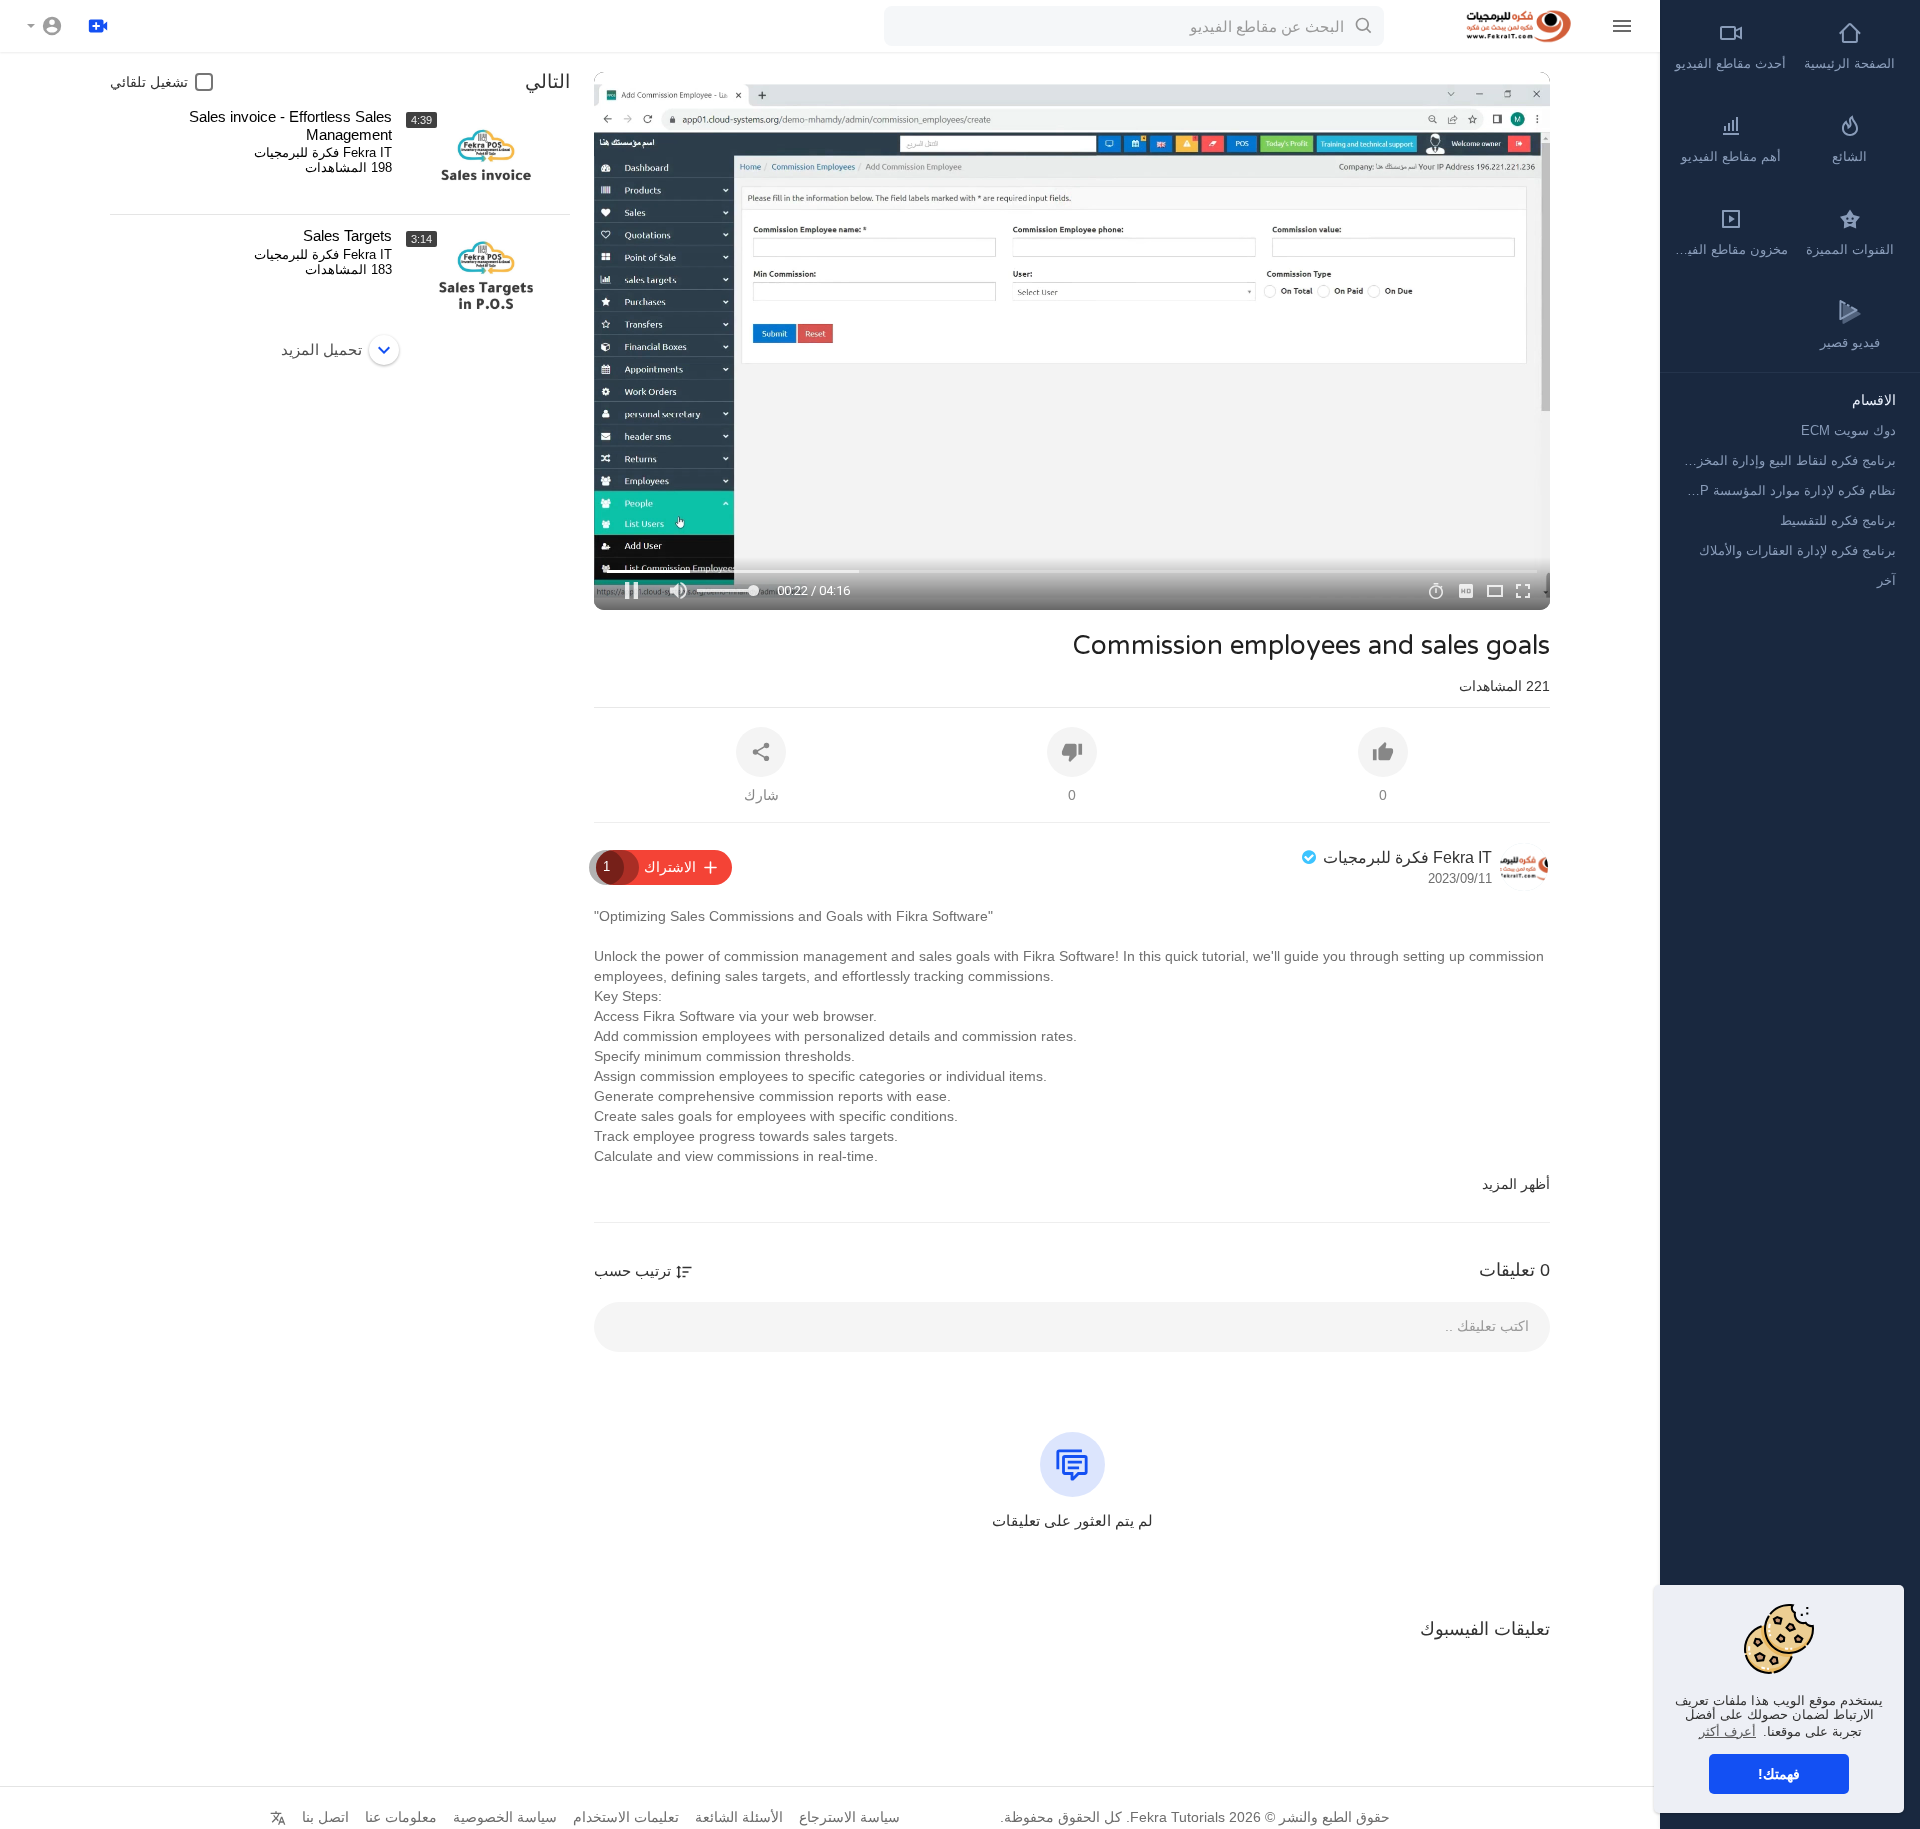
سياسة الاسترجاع (849, 1817)
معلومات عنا (401, 1817)
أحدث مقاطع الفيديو (1730, 63)
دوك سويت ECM (1848, 430)
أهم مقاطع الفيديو (1731, 156)
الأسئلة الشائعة (739, 1817)
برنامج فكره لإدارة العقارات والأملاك (1797, 550)
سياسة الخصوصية (505, 1817)
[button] (45, 26)
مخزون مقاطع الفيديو (1729, 249)
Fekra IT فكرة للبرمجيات (1405, 857)
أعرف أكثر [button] (1727, 1731)
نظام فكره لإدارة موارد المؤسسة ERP (1789, 490)
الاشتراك (649, 867)
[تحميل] (98, 26)
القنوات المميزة (1850, 249)
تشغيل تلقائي (149, 82)
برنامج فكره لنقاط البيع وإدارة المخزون (1788, 460)
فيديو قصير (1850, 342)
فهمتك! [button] (1779, 1774)
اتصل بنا (325, 1817)
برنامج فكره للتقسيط (1838, 520)
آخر (1886, 580)
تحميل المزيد (321, 349)
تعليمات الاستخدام (626, 1817)
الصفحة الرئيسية (1849, 63)
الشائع (1849, 156)
